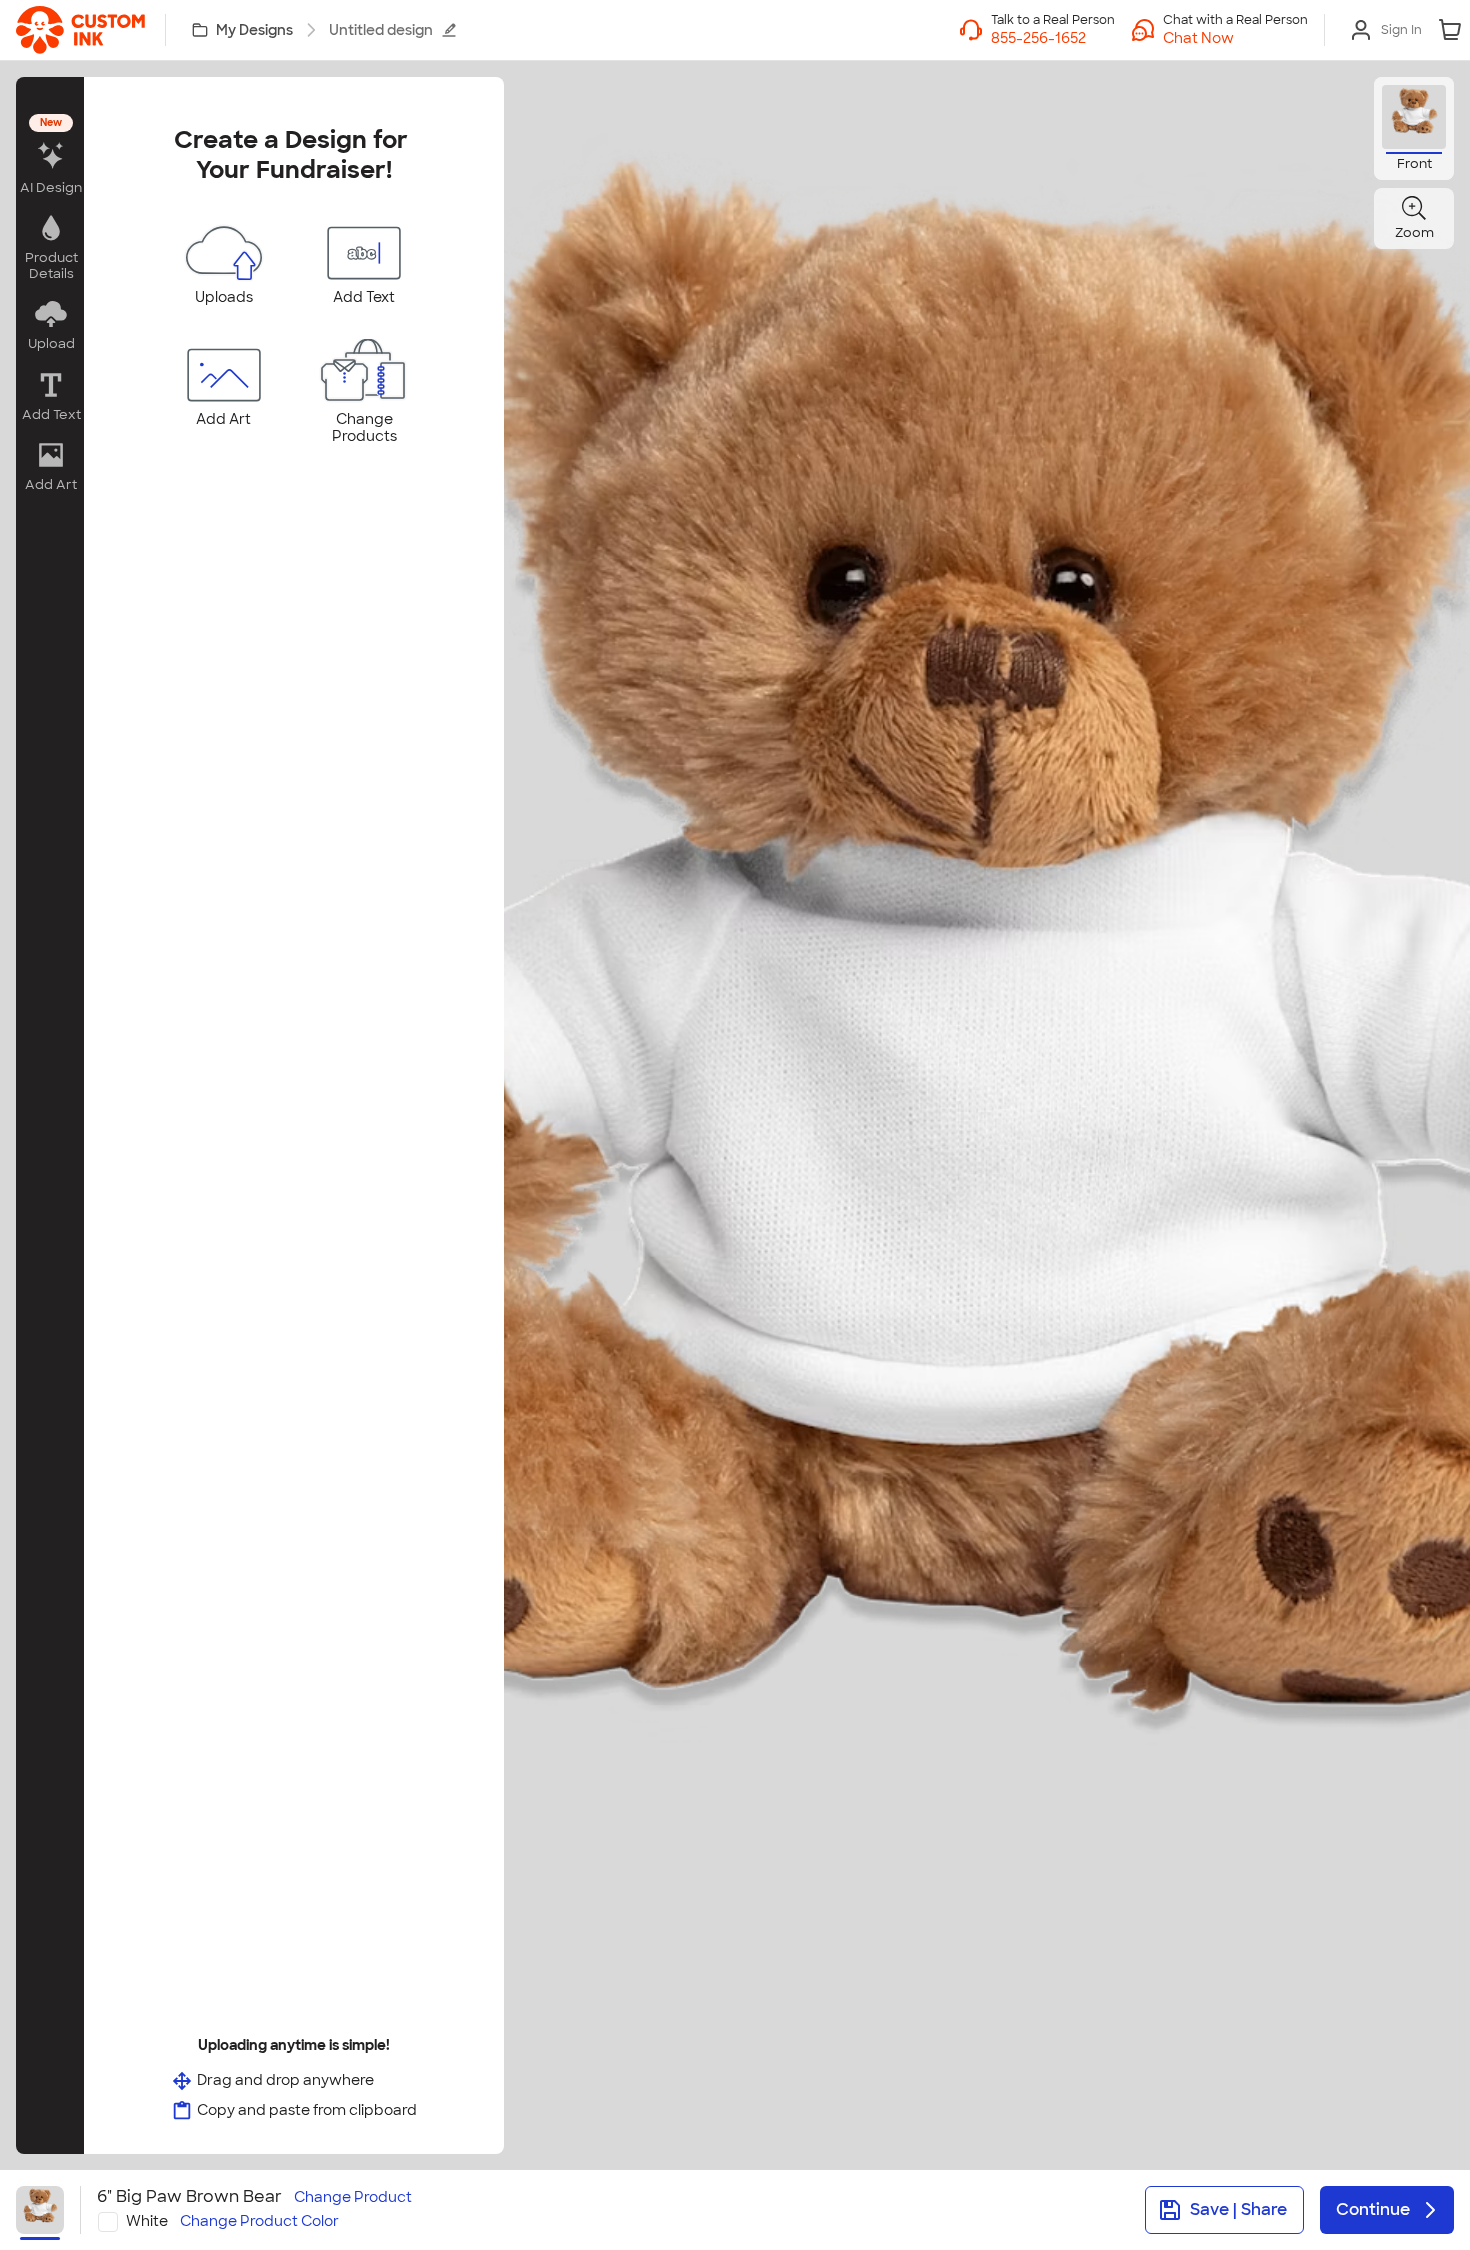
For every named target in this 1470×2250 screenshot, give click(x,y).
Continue (1373, 2209)
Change (353, 2197)
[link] (80, 30)
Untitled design (381, 30)
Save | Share (1238, 2209)
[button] (1235, 38)
